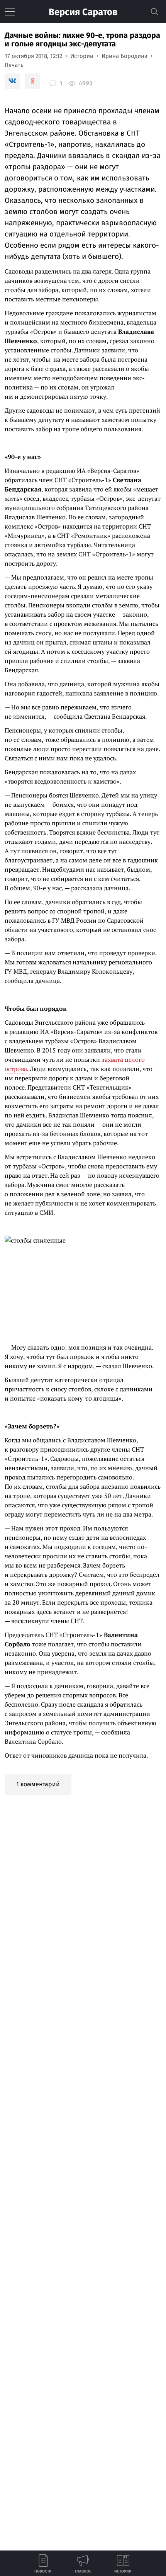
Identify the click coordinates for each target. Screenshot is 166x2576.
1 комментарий (38, 1784)
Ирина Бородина (124, 56)
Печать (14, 65)
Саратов (83, 12)
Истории (82, 56)
